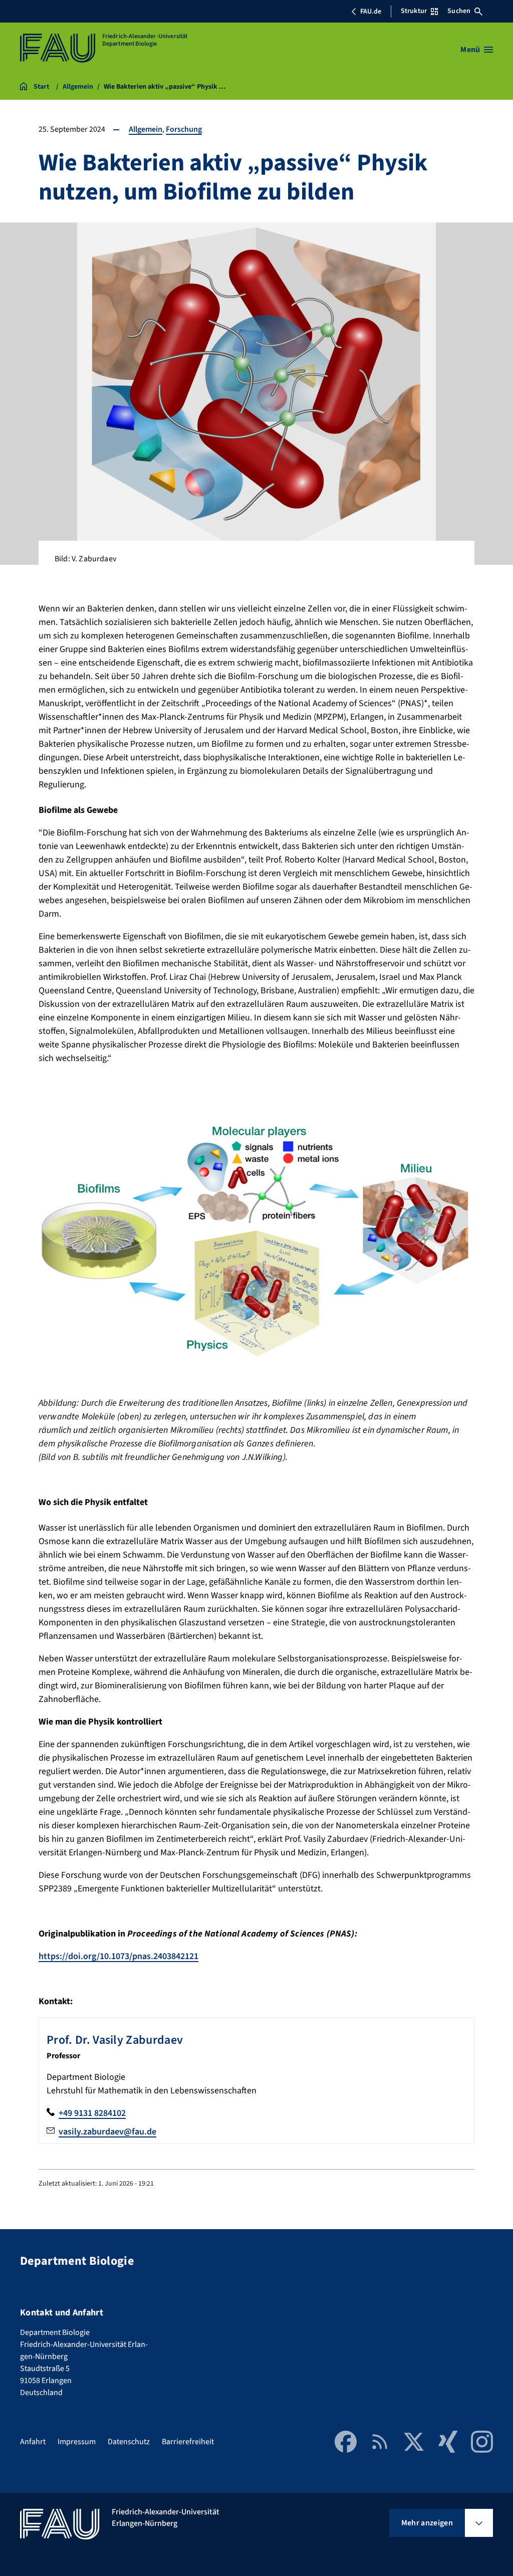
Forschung (184, 129)
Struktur (414, 11)
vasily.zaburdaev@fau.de (107, 2132)
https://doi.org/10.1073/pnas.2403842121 (118, 1956)
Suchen (459, 11)
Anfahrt (33, 2442)
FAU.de (371, 12)
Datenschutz (129, 2442)
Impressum (77, 2442)
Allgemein (146, 129)
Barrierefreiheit (188, 2442)
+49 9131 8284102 (92, 2113)
